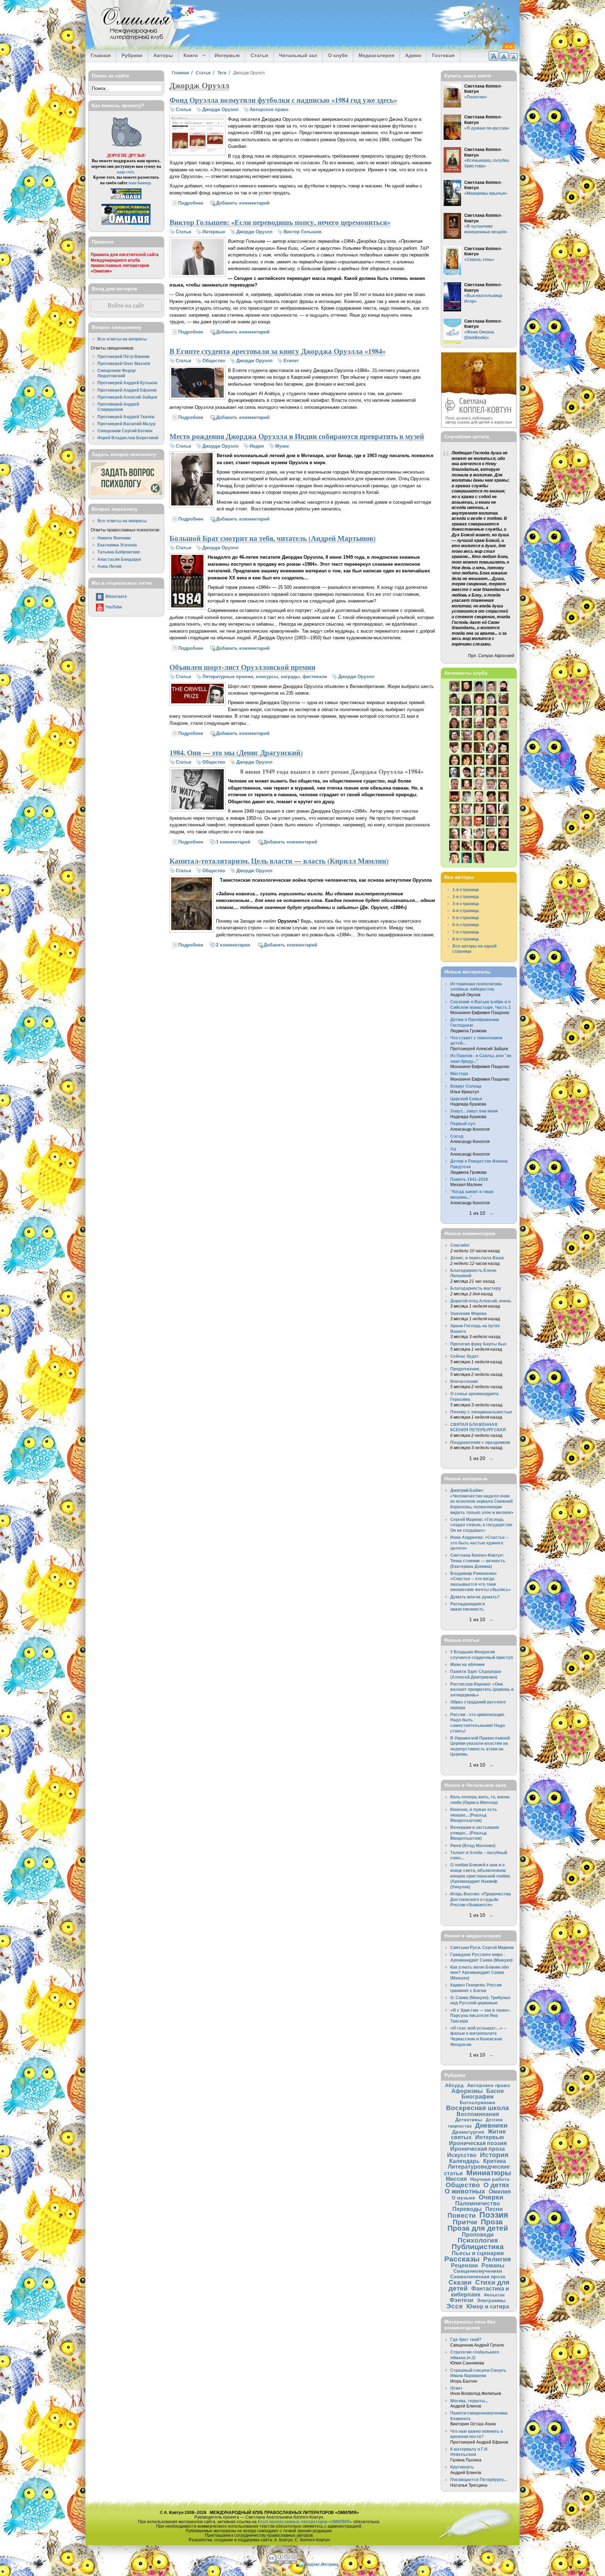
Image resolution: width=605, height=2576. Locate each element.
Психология (478, 2240)
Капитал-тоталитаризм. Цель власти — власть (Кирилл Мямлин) (279, 861)
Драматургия (468, 2132)
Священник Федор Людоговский (116, 373)
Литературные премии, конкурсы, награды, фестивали (265, 677)
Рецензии (464, 2265)
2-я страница (466, 897)
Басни (495, 2091)
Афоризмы (467, 2091)
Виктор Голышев (303, 232)
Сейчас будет (465, 1356)
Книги (188, 56)
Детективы (469, 2120)
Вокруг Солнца (466, 1086)
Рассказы (462, 2259)
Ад (453, 1149)
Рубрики (132, 55)
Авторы (163, 55)
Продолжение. (465, 1369)
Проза (492, 2222)
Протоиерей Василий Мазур (126, 424)
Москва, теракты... (469, 2401)
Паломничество (478, 2203)
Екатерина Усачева (117, 545)
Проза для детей (478, 2228)
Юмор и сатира (488, 2306)
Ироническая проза (478, 2149)
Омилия (500, 2191)
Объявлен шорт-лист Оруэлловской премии (242, 667)
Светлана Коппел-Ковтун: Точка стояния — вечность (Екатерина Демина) (478, 1561)
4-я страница (466, 911)
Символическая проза (478, 2277)
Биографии (478, 2096)
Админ (413, 55)
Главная (101, 55)
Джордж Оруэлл (220, 109)
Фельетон (494, 2295)
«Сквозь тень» (479, 259)
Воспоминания (478, 2114)
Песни (494, 2209)
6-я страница (466, 925)
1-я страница (466, 890)
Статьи (259, 55)
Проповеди (478, 2234)
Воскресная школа (478, 2108)
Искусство (462, 2155)
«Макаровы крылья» (486, 193)
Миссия (456, 2179)
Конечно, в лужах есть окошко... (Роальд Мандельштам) (474, 1815)
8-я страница (466, 939)
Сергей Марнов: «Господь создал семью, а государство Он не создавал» (481, 1525)
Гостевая (443, 55)
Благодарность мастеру (476, 1288)
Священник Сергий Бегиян (125, 431)
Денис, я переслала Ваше (477, 1258)
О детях (496, 2185)
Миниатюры (489, 2173)
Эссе (455, 2306)
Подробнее (191, 203)
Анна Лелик (109, 566)
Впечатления (464, 1381)
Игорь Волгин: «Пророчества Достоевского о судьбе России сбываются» (481, 1899)
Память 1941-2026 (469, 1179)
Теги (222, 73)
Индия (257, 446)
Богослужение (478, 2102)
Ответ (456, 2388)
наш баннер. (140, 183)
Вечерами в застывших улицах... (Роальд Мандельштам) (475, 1833)
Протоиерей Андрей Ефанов (127, 390)
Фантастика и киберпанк (480, 2291)
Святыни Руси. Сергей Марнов (482, 1947)
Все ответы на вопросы (122, 339)
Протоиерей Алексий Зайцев (127, 397)
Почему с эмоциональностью (481, 1412)
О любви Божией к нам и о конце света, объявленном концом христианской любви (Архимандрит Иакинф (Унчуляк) (480, 1876)
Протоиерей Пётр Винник (123, 356)
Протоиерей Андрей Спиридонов (118, 407)
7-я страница (466, 932)
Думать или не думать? (475, 1597)
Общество (214, 361)
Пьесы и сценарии (478, 2253)
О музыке (463, 2198)
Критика (495, 2161)
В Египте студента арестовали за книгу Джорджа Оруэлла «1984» (277, 351)
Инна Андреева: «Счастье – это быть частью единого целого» (479, 1543)
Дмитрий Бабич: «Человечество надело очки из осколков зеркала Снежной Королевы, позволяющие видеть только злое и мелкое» (482, 1501)
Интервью (227, 55)
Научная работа (490, 2179)
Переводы (467, 2209)
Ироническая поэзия (478, 2143)
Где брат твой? (466, 2339)
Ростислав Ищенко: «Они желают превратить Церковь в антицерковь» (482, 1689)
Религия (497, 2259)
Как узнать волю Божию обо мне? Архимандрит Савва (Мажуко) (479, 1972)
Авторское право (269, 109)
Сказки (460, 2282)
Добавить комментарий (243, 203)
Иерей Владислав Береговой (128, 438)
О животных (465, 2191)
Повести (462, 2215)
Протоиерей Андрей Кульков (127, 383)
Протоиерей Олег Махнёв (124, 363)
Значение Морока (468, 1313)
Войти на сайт (126, 306)
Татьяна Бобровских (119, 552)
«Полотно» (476, 97)
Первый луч (463, 1124)
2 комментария (233, 945)
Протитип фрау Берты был (478, 1344)
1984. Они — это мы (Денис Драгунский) (236, 752)
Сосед (457, 1136)
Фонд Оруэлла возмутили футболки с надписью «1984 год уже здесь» (283, 100)
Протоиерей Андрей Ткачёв (126, 417)
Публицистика (478, 2247)
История (494, 2155)
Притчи (465, 2222)
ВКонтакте (116, 596)
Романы (493, 2265)
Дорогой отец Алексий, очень (481, 1301)
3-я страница (466, 904)
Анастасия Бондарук (119, 559)
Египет (291, 361)
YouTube (114, 607)
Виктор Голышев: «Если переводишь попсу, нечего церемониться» (280, 222)
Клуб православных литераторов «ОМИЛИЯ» (305, 2522)
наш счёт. (126, 172)
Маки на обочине (468, 1664)
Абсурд (454, 2085)
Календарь (464, 2161)
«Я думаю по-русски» (487, 128)
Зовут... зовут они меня (474, 1111)
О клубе (338, 55)
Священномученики (478, 2271)
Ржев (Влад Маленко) (473, 1845)
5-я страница (466, 918)
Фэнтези (461, 2300)
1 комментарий (233, 842)
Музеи (282, 446)
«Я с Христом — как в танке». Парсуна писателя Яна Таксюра (481, 2016)
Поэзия (494, 2215)
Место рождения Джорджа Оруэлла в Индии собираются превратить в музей (297, 436)
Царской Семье (466, 1099)
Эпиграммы (491, 2300)
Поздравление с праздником (480, 1442)
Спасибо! (460, 1245)
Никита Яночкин (114, 538)
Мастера (459, 1073)
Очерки (491, 2197)
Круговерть (462, 2467)
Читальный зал (298, 55)
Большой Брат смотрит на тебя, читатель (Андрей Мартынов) (273, 538)
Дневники (491, 2125)
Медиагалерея (376, 55)
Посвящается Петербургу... (478, 2479)
